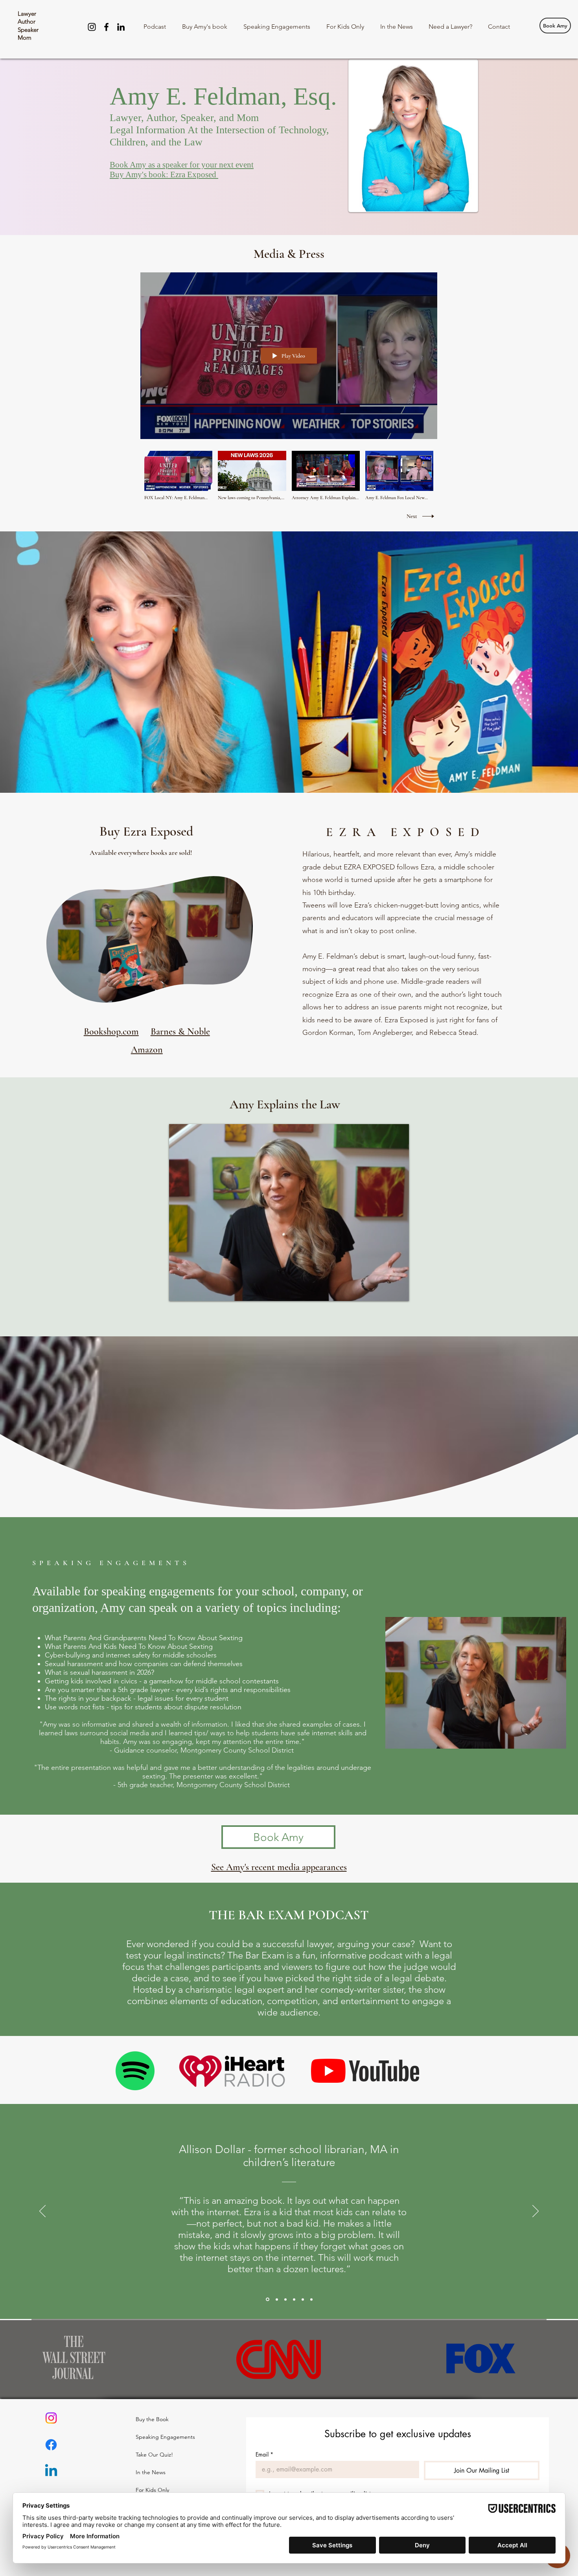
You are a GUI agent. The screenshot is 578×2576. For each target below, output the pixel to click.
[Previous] (42, 2212)
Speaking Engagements (155, 2437)
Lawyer (27, 14)
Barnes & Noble (180, 1032)
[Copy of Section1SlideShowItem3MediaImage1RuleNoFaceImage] (311, 2299)
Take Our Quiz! (154, 2455)
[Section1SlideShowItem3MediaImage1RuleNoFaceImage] (303, 2299)
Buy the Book (152, 2419)
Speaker (28, 30)
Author (27, 21)
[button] (243, 995)
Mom (25, 38)
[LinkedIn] (121, 27)
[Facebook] (106, 27)
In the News (151, 2472)
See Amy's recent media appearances (279, 1867)
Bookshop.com (111, 1032)
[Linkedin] (51, 2471)
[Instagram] (92, 27)
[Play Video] (178, 476)
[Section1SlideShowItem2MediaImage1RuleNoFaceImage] (294, 2299)
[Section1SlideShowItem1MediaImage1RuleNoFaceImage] (276, 2299)
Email (264, 2454)
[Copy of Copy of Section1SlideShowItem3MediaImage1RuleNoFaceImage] (267, 2299)
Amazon (147, 1050)
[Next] (536, 2212)
